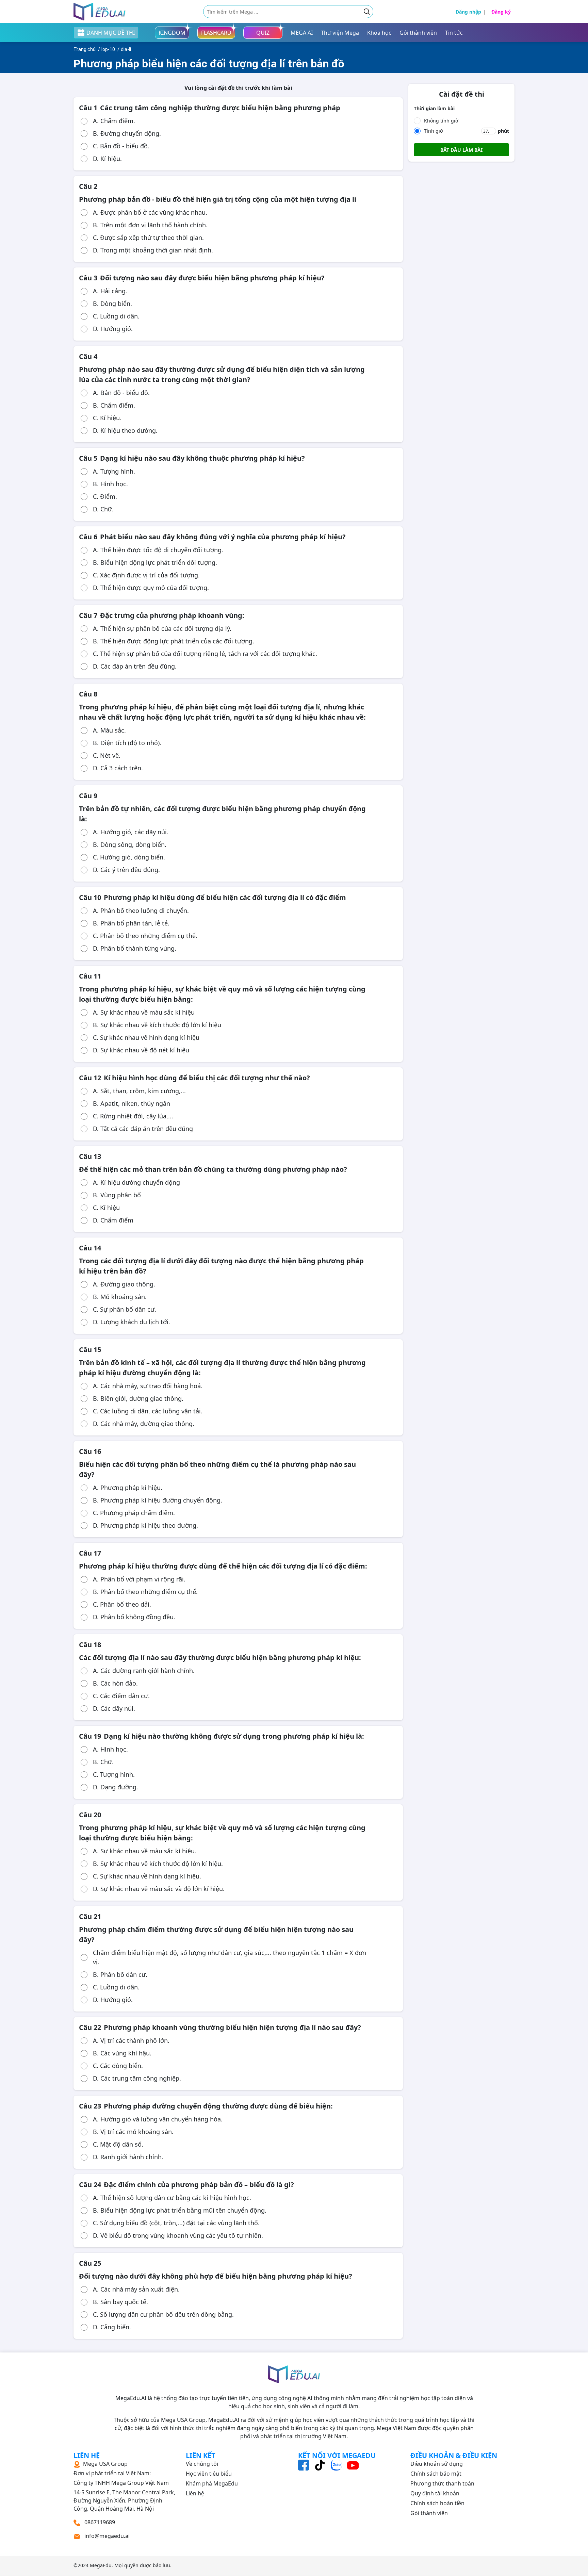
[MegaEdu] (100, 12)
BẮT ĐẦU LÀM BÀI (461, 150)
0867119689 (99, 2522)
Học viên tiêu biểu (209, 2474)
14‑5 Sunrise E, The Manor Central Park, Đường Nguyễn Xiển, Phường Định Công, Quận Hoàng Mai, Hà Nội (124, 2486)
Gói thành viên (429, 2513)
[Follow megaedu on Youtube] (353, 2465)
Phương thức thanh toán (442, 2483)
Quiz (263, 33)
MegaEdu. (101, 2565)
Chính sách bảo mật (436, 2474)
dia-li (126, 49)
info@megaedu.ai (107, 2536)
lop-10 (108, 49)
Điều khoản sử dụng (437, 2464)
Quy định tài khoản (435, 2493)
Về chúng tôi (202, 2464)
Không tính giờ (441, 121)
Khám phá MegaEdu (212, 2483)
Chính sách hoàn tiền (437, 2503)
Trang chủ (85, 49)
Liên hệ (195, 2493)
